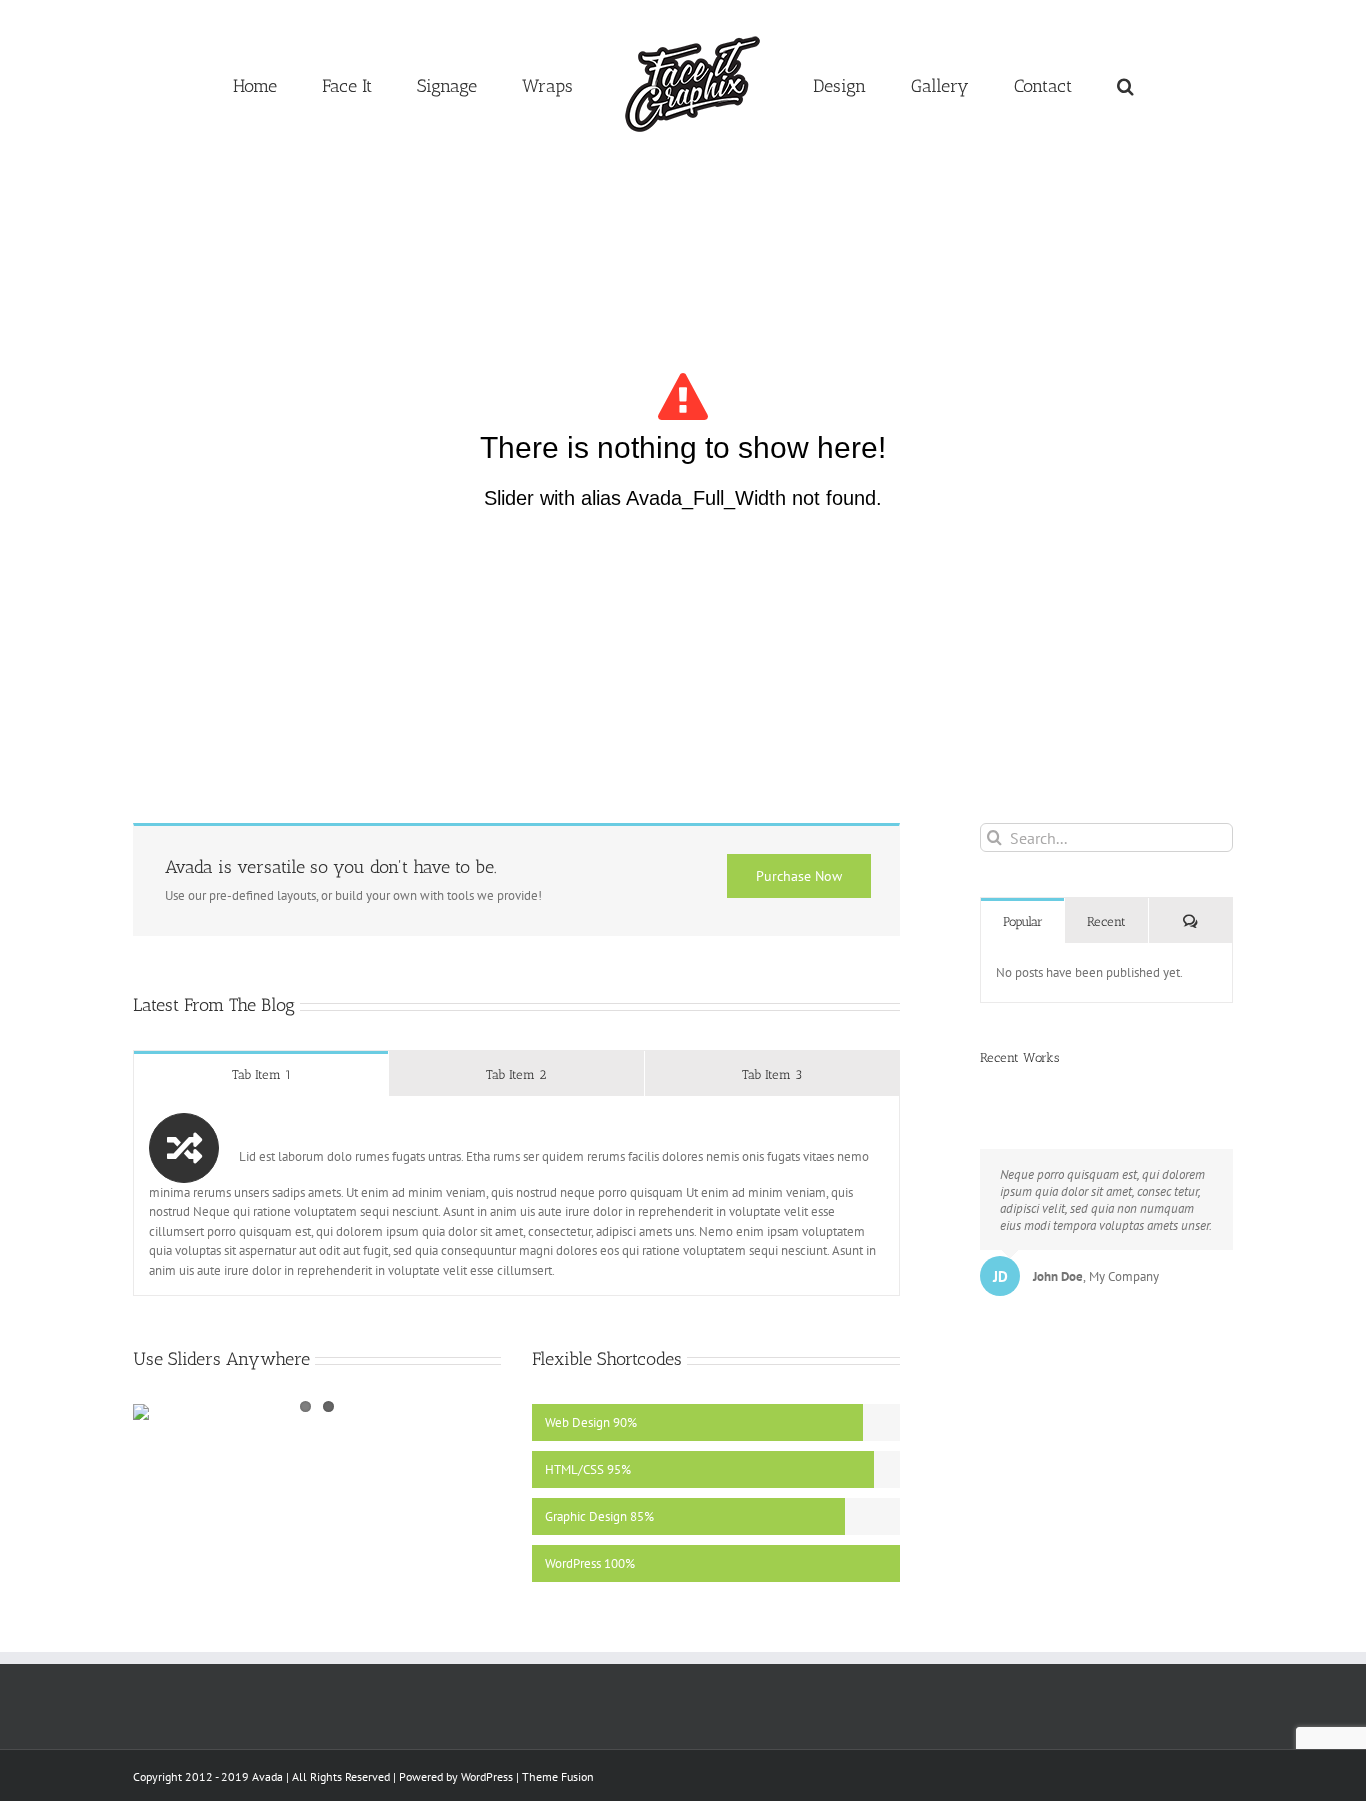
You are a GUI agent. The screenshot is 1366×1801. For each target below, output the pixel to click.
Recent (1106, 921)
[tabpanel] (516, 1196)
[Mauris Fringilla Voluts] (987, 1096)
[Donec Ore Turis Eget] (981, 1096)
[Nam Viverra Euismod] (999, 1096)
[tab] (261, 1073)
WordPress (487, 1776)
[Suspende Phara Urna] (1011, 1096)
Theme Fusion (558, 1776)
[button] (1032, 84)
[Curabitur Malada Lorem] (1005, 1096)
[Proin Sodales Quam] (993, 1096)
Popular (1023, 921)
